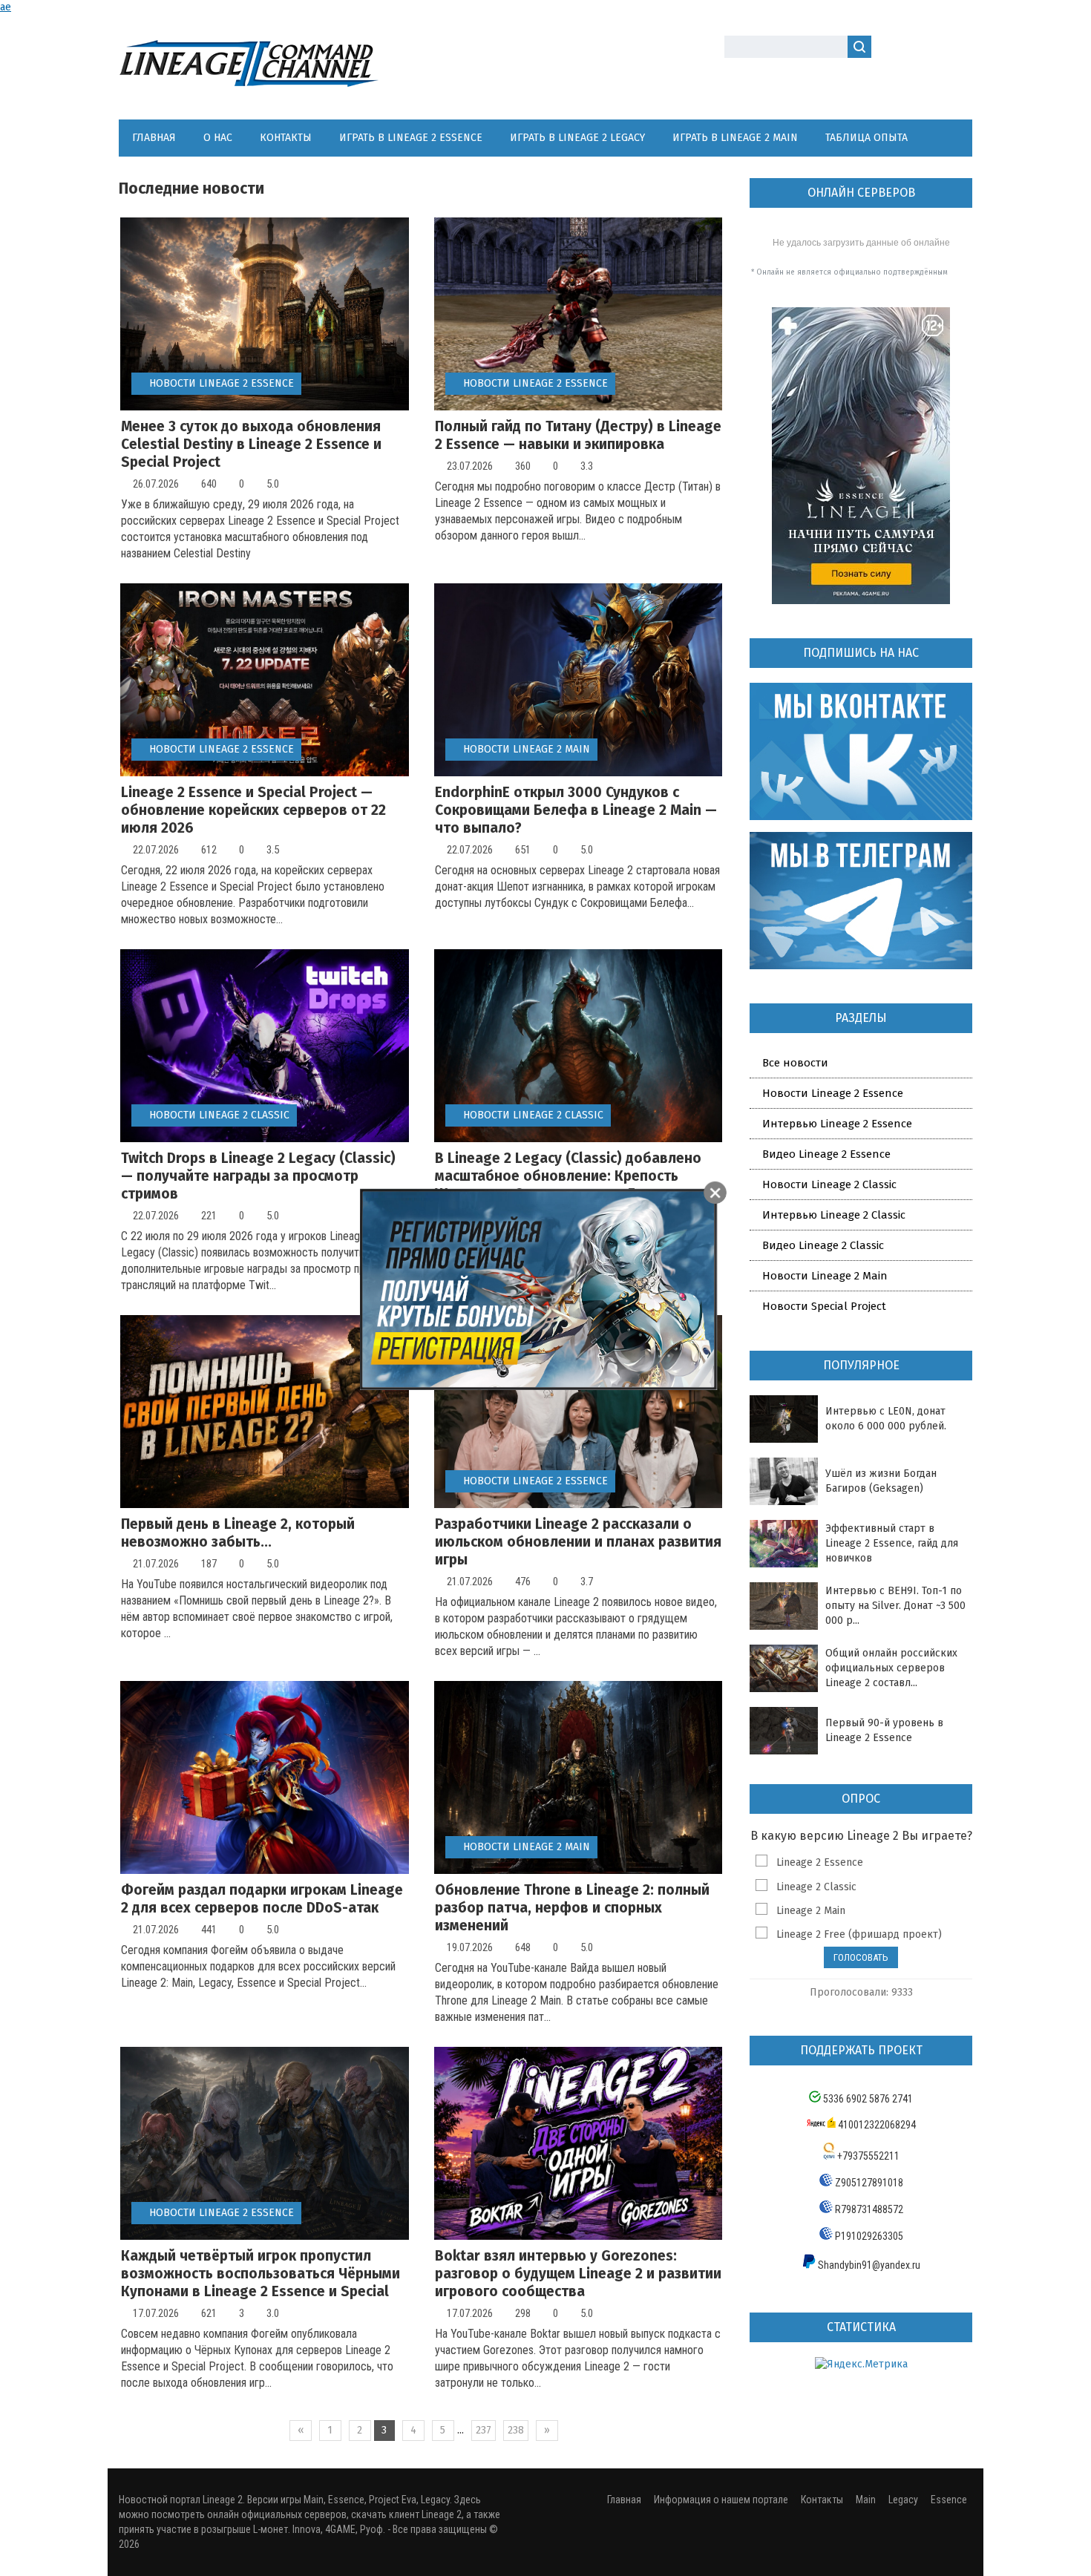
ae (6, 7)
